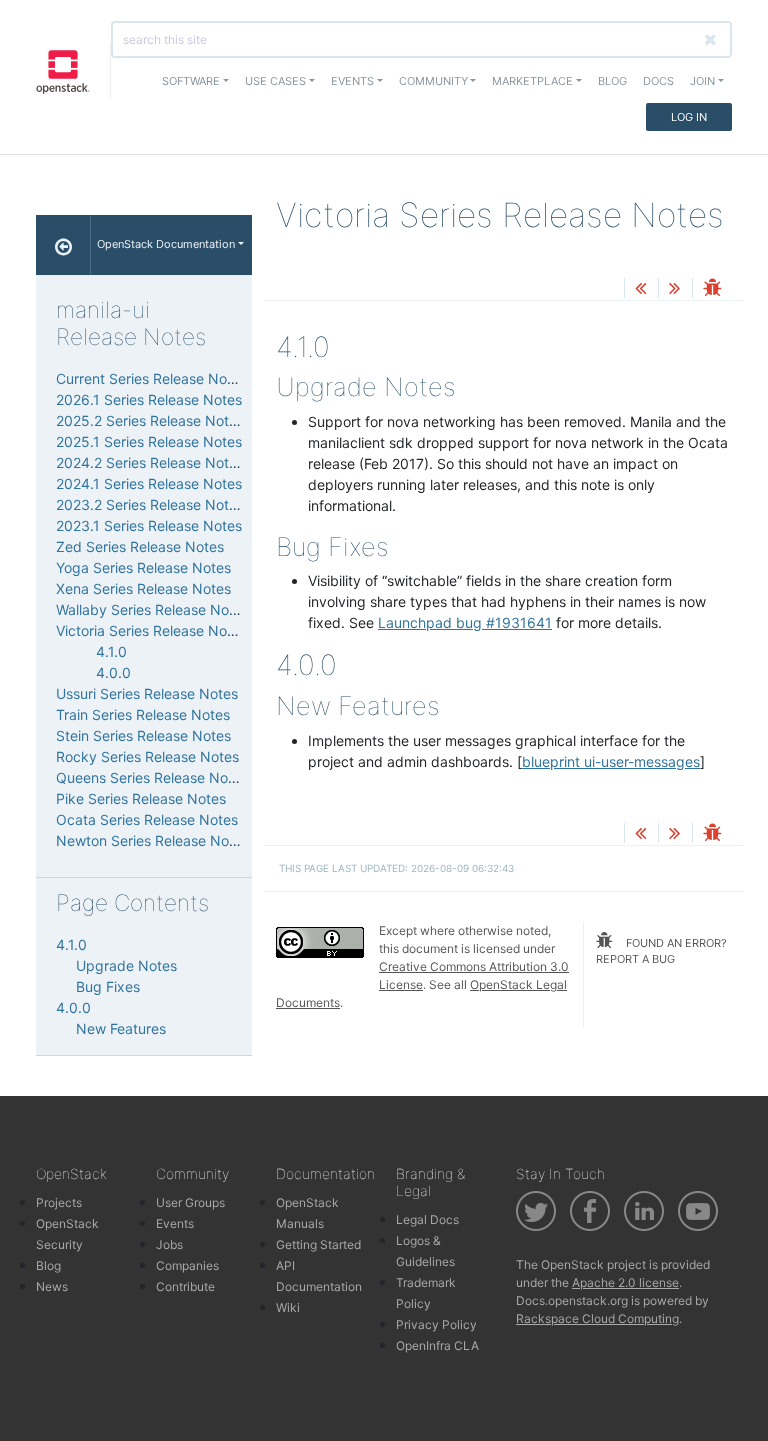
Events (175, 1223)
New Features (121, 1028)
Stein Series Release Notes (143, 735)
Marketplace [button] (532, 81)
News (52, 1286)
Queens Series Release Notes (152, 777)
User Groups (190, 1202)
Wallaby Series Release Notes (152, 609)
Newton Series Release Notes (152, 840)
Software (191, 81)
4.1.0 (111, 651)
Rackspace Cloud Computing (597, 1318)
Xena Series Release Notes (143, 588)
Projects (59, 1202)
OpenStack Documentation (166, 244)
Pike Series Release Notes (141, 798)
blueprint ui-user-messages (611, 761)
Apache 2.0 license (625, 1282)
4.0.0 (113, 672)
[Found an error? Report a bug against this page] (712, 289)
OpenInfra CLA (437, 1345)
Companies (187, 1265)
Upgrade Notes (126, 965)
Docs (658, 81)
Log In (689, 117)
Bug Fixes (108, 986)
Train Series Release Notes (143, 714)
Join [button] (702, 81)
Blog (612, 81)
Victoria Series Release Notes (151, 630)
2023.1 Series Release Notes (149, 525)
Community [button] (433, 81)
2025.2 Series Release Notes (150, 420)
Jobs (169, 1244)
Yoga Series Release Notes (143, 567)
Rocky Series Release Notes (147, 756)
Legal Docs (427, 1219)
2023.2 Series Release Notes (150, 504)
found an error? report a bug (661, 951)
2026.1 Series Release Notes (149, 399)
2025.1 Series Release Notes (149, 441)
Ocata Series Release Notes (147, 819)
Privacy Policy (436, 1324)
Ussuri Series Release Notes (147, 693)
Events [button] (352, 81)
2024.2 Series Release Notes (150, 462)
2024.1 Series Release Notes (149, 483)
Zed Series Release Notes (140, 546)
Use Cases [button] (275, 81)
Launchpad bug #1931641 (465, 622)
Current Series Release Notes (151, 378)
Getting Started (318, 1244)
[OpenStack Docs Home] (63, 245)
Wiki (288, 1307)
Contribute (185, 1286)
